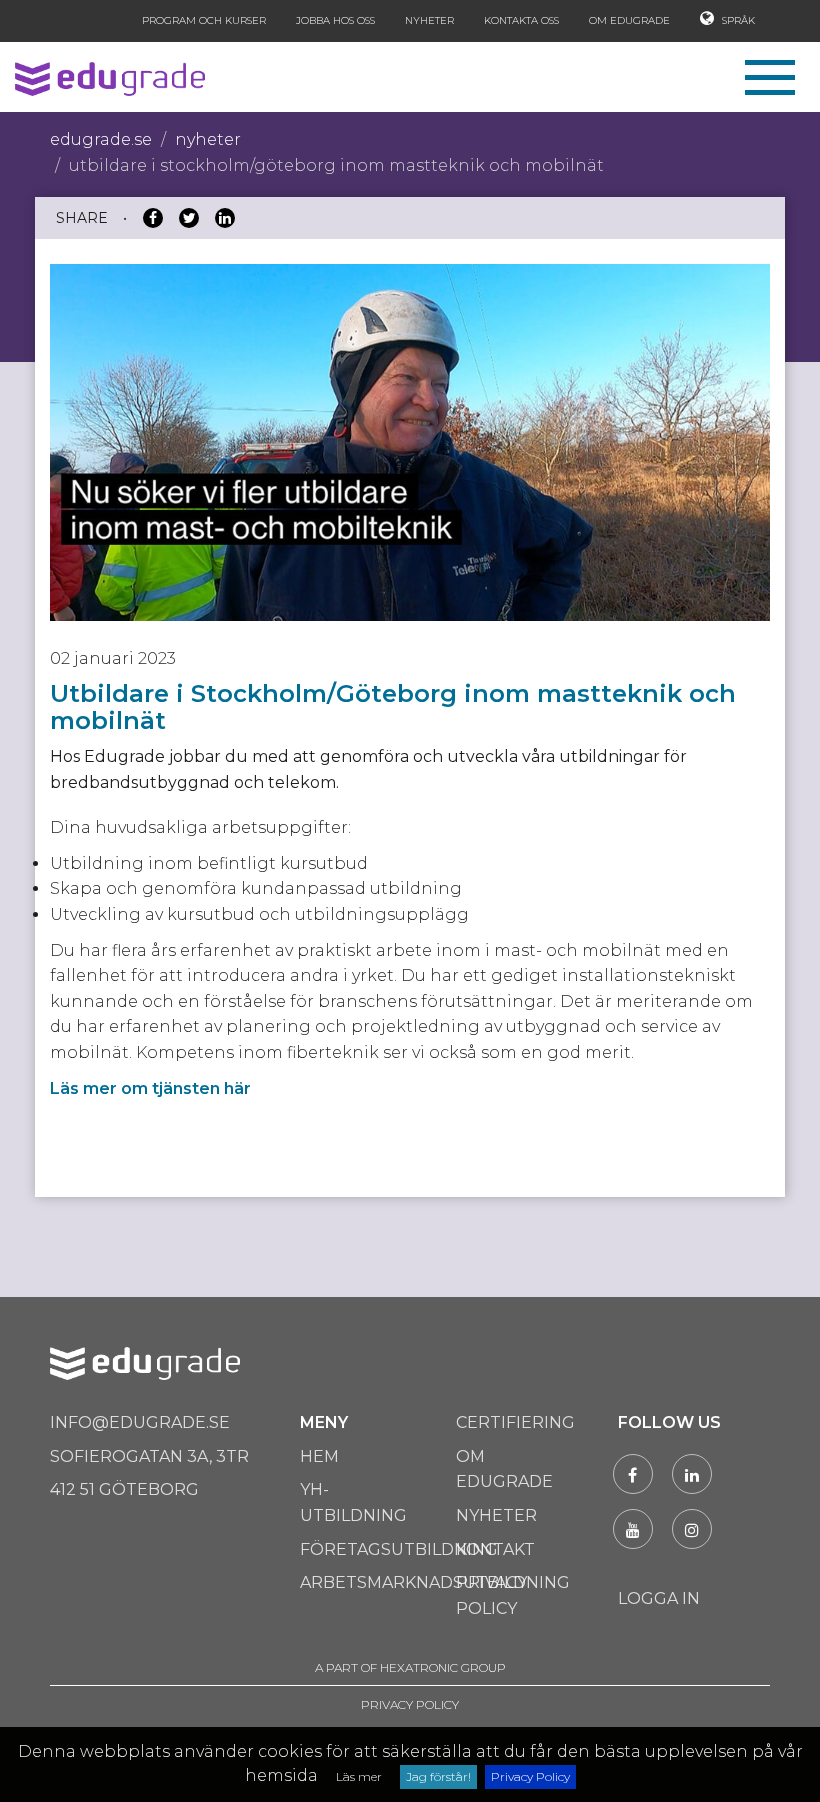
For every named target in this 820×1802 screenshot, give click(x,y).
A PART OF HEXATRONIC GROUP (410, 1667)
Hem (319, 1456)
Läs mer (359, 1776)
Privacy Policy (530, 1776)
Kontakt (495, 1549)
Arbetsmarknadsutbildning (435, 1582)
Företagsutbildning (399, 1549)
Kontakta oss (521, 20)
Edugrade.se (101, 139)
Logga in (659, 1598)
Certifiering (515, 1422)
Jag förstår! (438, 1776)
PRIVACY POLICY (410, 1704)
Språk (737, 20)
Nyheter (429, 20)
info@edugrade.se (140, 1422)
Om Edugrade (629, 20)
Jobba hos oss (335, 20)
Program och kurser (204, 20)
